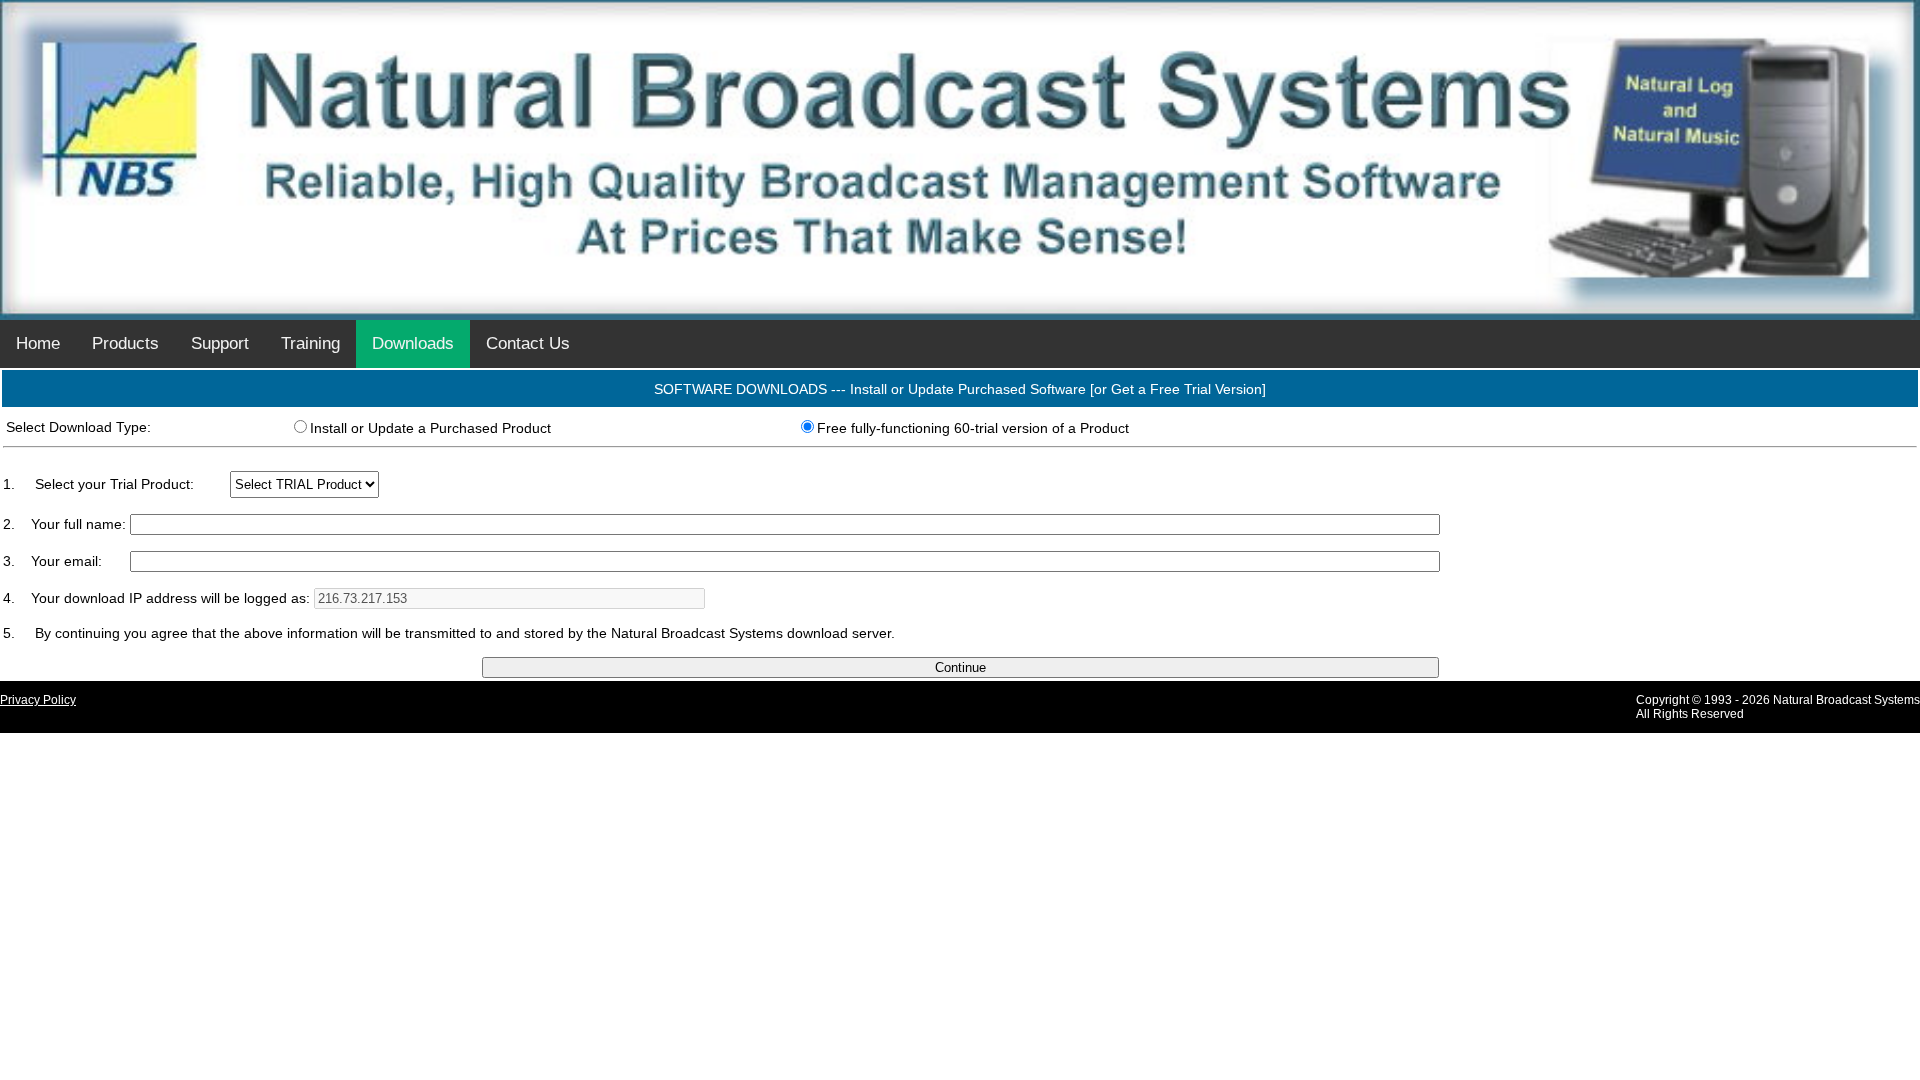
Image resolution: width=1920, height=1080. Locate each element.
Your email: (66, 561)
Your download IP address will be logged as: (172, 598)
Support (220, 343)
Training (310, 343)
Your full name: (80, 524)
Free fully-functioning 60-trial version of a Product (973, 428)
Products (125, 343)
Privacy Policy (38, 700)
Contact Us (528, 343)
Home (38, 343)
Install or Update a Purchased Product (430, 428)
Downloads (413, 343)
